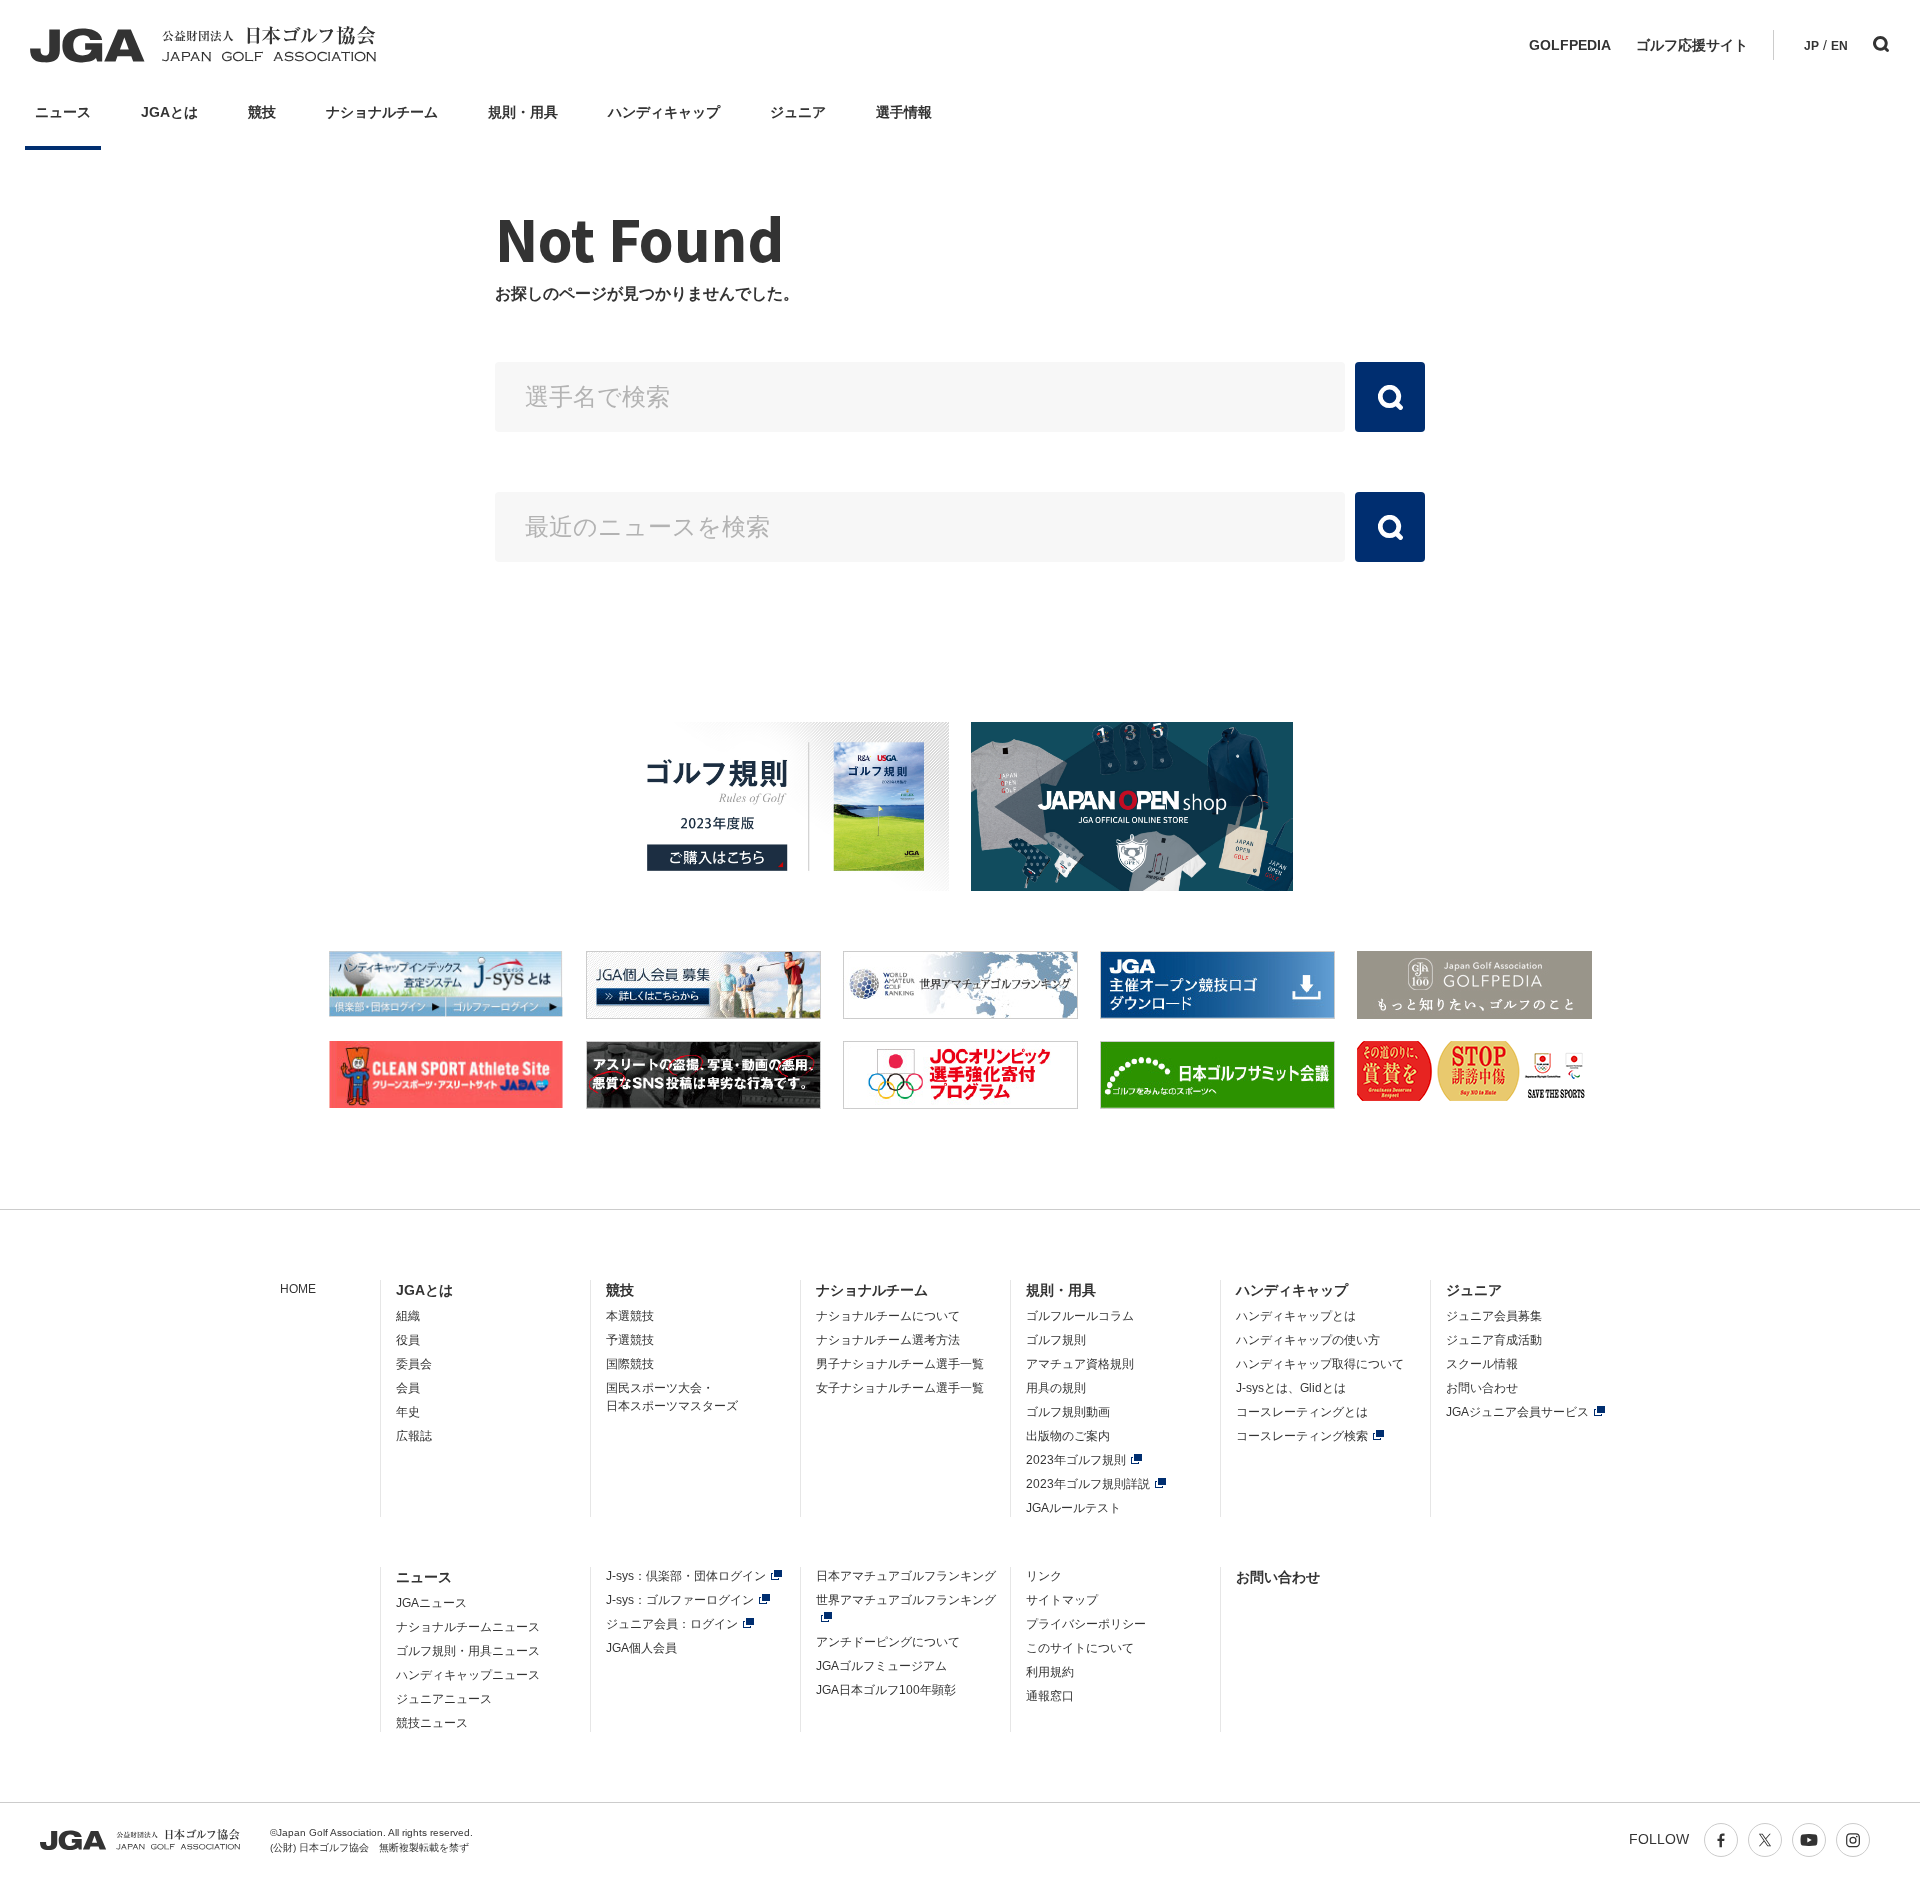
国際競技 (630, 1364)
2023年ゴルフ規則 (1076, 1460)
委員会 (414, 1364)
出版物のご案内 (1068, 1436)
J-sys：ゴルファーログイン (680, 1600)
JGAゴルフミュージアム (881, 1666)
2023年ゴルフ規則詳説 (1088, 1484)
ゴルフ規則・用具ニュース (468, 1651)
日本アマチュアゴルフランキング (906, 1576)
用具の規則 (1056, 1388)
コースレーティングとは (1302, 1412)
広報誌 (414, 1436)
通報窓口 (1050, 1696)
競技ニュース (432, 1723)
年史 (408, 1412)
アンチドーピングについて (888, 1642)
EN (1839, 46)
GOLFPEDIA (1570, 45)
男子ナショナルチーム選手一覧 (900, 1364)
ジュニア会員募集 (1494, 1316)
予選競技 (630, 1340)
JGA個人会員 (641, 1648)
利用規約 (1050, 1672)
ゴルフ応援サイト (1692, 45)
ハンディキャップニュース (468, 1675)
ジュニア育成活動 (1494, 1340)
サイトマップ (1062, 1600)
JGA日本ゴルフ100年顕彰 (886, 1690)
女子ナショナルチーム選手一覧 (900, 1388)
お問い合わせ (1482, 1388)
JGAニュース (431, 1603)
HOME (298, 1289)
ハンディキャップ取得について (1320, 1364)
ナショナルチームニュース (468, 1627)
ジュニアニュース (444, 1699)
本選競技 (630, 1316)
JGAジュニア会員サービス (1517, 1412)
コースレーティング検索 (1302, 1436)
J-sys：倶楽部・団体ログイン (686, 1576)
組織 (408, 1316)
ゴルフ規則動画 (1068, 1412)
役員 (408, 1340)
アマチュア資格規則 (1080, 1364)
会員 (408, 1388)
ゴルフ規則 (1056, 1340)
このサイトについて (1080, 1648)
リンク (1044, 1576)
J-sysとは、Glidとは (1291, 1388)
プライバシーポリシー (1086, 1624)
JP (1811, 46)
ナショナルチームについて (888, 1316)
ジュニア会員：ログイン (672, 1624)
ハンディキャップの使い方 (1308, 1340)
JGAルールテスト (1073, 1508)
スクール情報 (1482, 1364)
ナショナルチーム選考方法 (888, 1340)
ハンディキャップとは (1296, 1316)
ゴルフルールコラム (1080, 1316)
